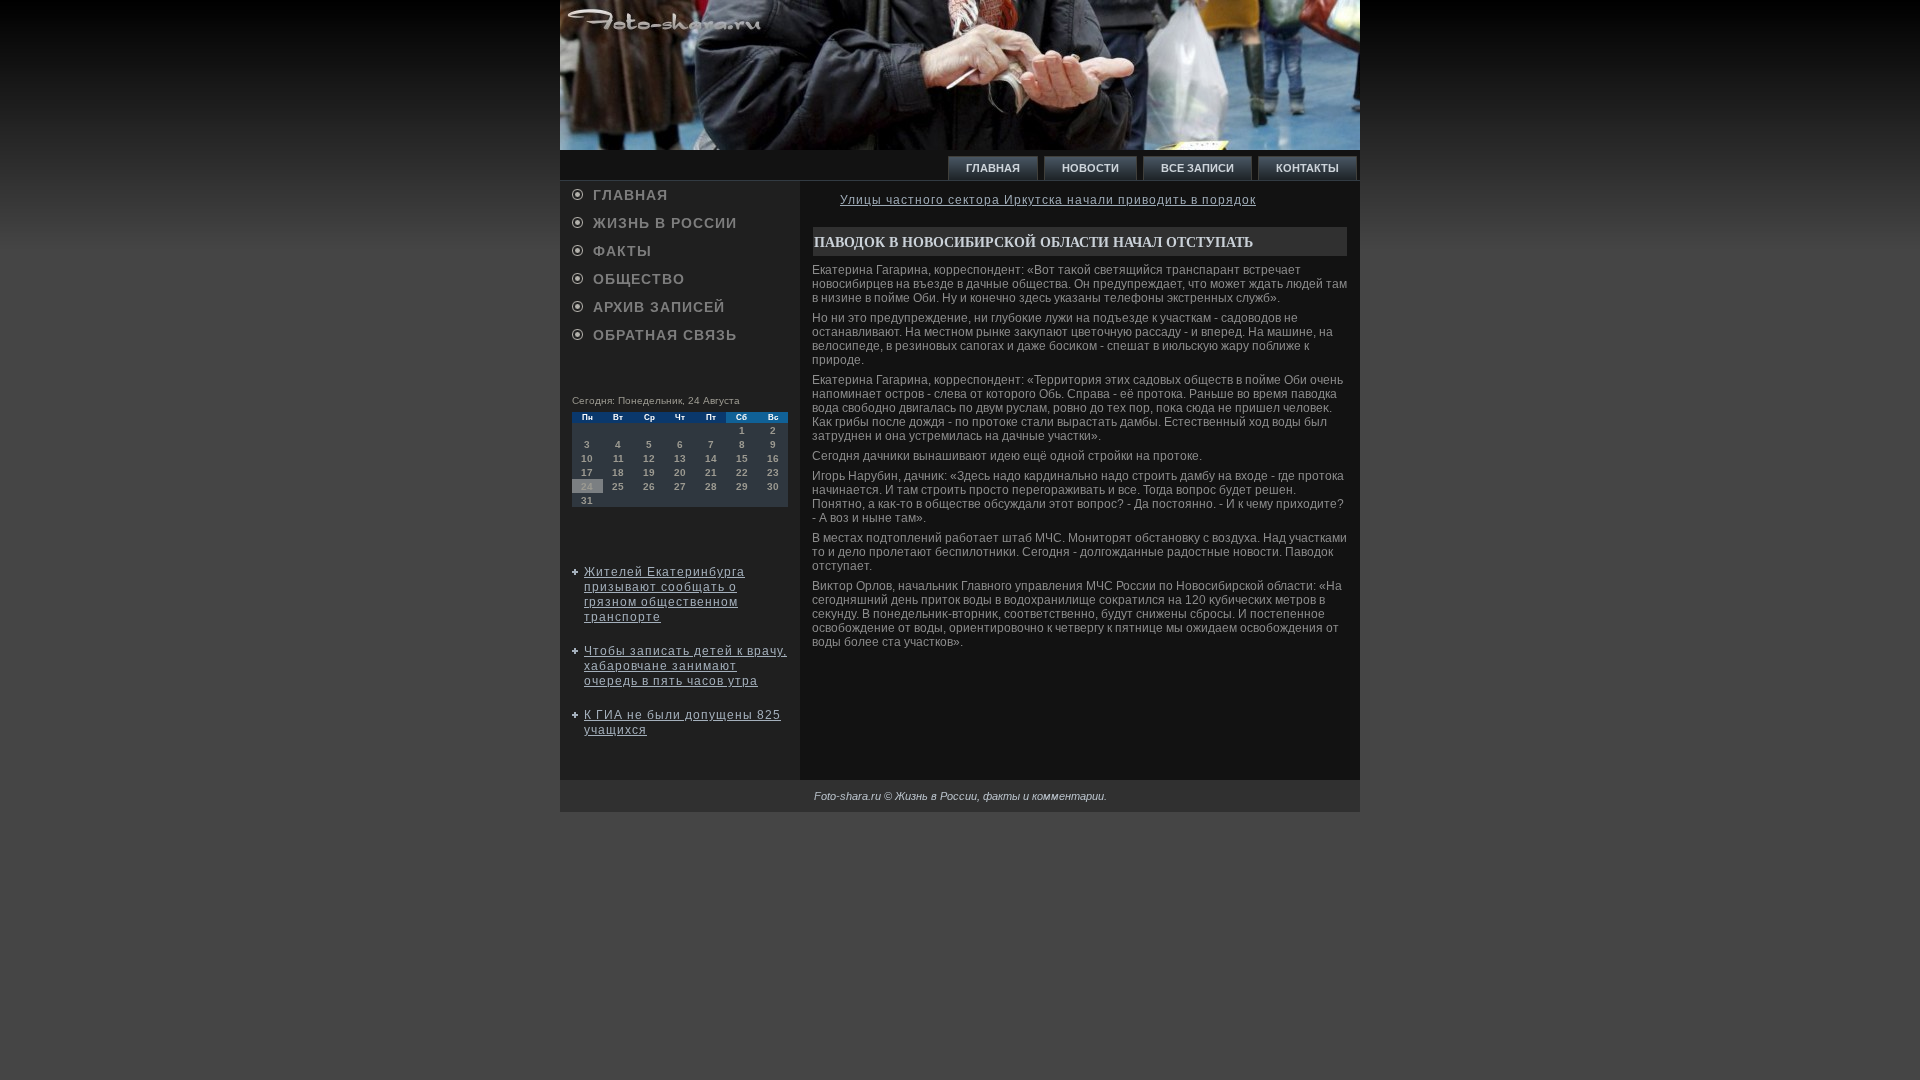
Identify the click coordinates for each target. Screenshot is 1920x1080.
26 (649, 486)
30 (773, 486)
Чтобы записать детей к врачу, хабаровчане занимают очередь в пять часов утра (685, 666)
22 (742, 472)
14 (711, 458)
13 (680, 458)
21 (711, 472)
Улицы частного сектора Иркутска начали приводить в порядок (1048, 200)
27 (680, 486)
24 (587, 486)
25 (618, 486)
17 (587, 472)
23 (773, 472)
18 (618, 472)
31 (587, 500)
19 (649, 472)
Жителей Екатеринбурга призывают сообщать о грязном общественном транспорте (664, 594)
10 (587, 458)
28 (711, 486)
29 (742, 486)
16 (773, 458)
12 (649, 458)
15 (742, 458)
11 (618, 458)
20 (680, 472)
